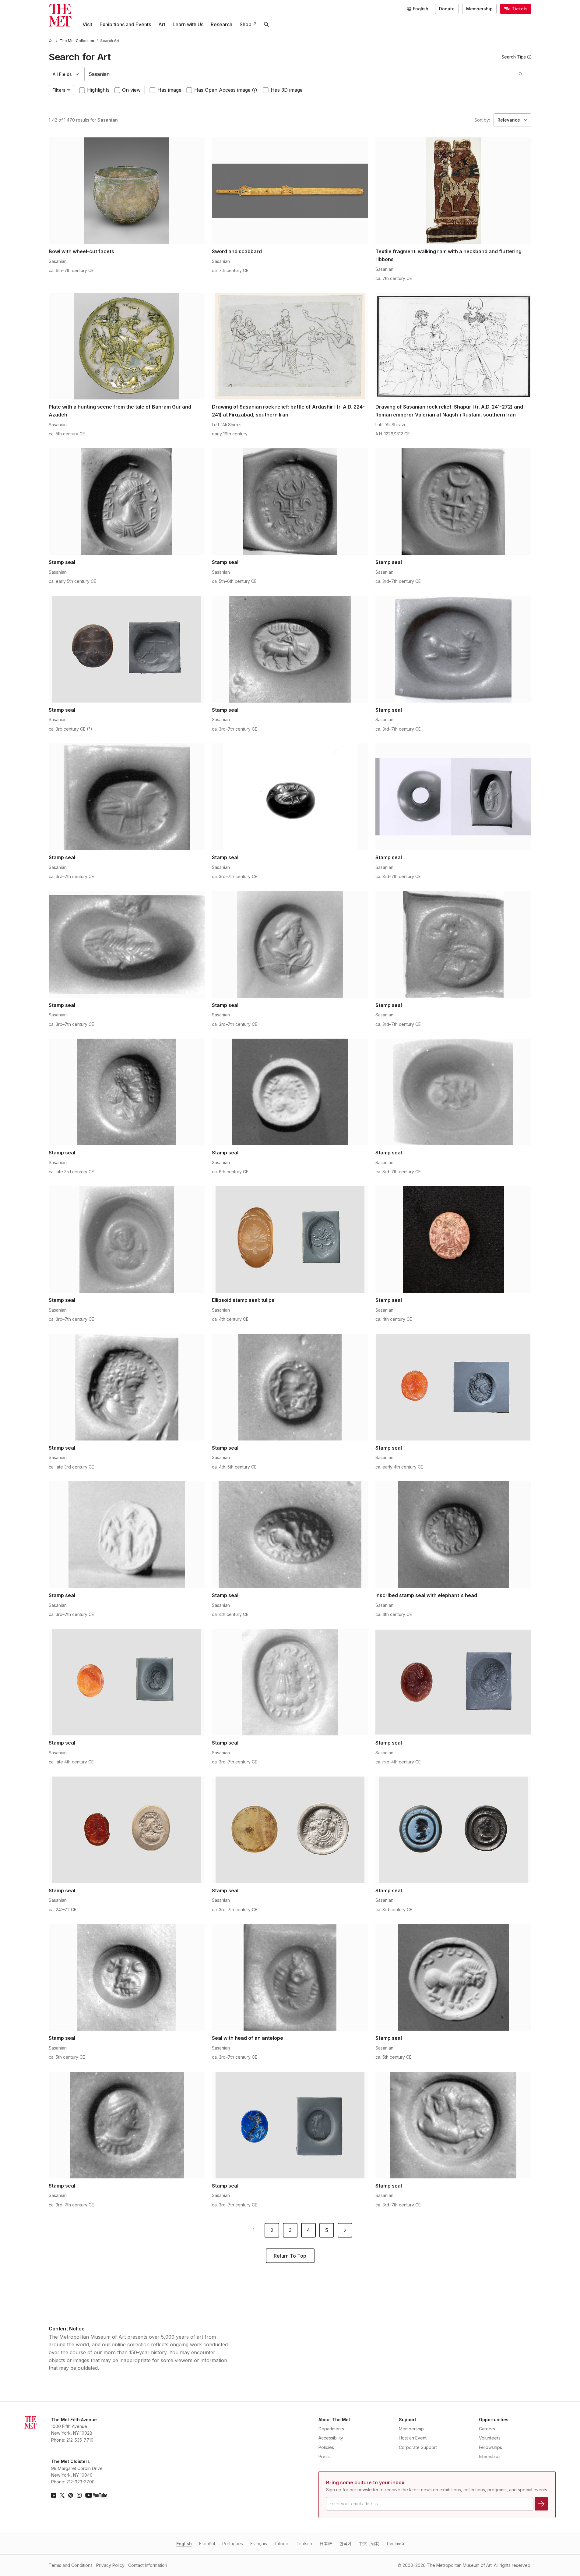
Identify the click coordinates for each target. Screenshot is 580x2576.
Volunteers (490, 2438)
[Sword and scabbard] (290, 191)
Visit (87, 24)
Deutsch (304, 2544)
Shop (246, 24)
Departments (331, 2429)
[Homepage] (60, 15)
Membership (479, 9)
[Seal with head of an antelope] (290, 1977)
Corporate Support (418, 2447)
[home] (51, 41)
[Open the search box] (266, 24)
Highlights (98, 90)
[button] (255, 90)
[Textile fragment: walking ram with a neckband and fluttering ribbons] (453, 191)
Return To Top (290, 2256)
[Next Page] (345, 2230)
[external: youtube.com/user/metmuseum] (96, 2495)
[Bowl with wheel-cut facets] (127, 191)
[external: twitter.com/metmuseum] (62, 2495)
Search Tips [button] (514, 57)
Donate (447, 9)
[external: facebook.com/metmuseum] (54, 2495)
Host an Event (413, 2438)
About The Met (334, 2420)
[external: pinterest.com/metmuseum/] (71, 2495)
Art (162, 24)
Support (408, 2420)
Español (207, 2544)
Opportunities (494, 2420)
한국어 (345, 2544)
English (184, 2544)
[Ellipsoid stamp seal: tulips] (290, 1239)
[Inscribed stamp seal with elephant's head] (453, 1535)
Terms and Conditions (71, 2565)
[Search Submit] (520, 74)
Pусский (395, 2544)
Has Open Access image (222, 90)
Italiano (281, 2544)
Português (233, 2544)
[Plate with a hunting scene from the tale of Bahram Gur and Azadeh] (127, 346)
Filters (59, 90)
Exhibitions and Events (125, 24)
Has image (169, 90)
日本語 (326, 2544)
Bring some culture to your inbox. (366, 2482)
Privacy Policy (110, 2565)
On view (131, 90)
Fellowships (490, 2447)
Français (259, 2544)
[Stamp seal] (127, 501)
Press (324, 2456)
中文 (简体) (369, 2544)
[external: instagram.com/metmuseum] (79, 2495)
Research (221, 24)
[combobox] (297, 74)
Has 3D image (287, 90)
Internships (490, 2456)
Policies (326, 2447)
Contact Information (148, 2565)
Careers (487, 2429)
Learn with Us (188, 24)
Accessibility (331, 2438)
